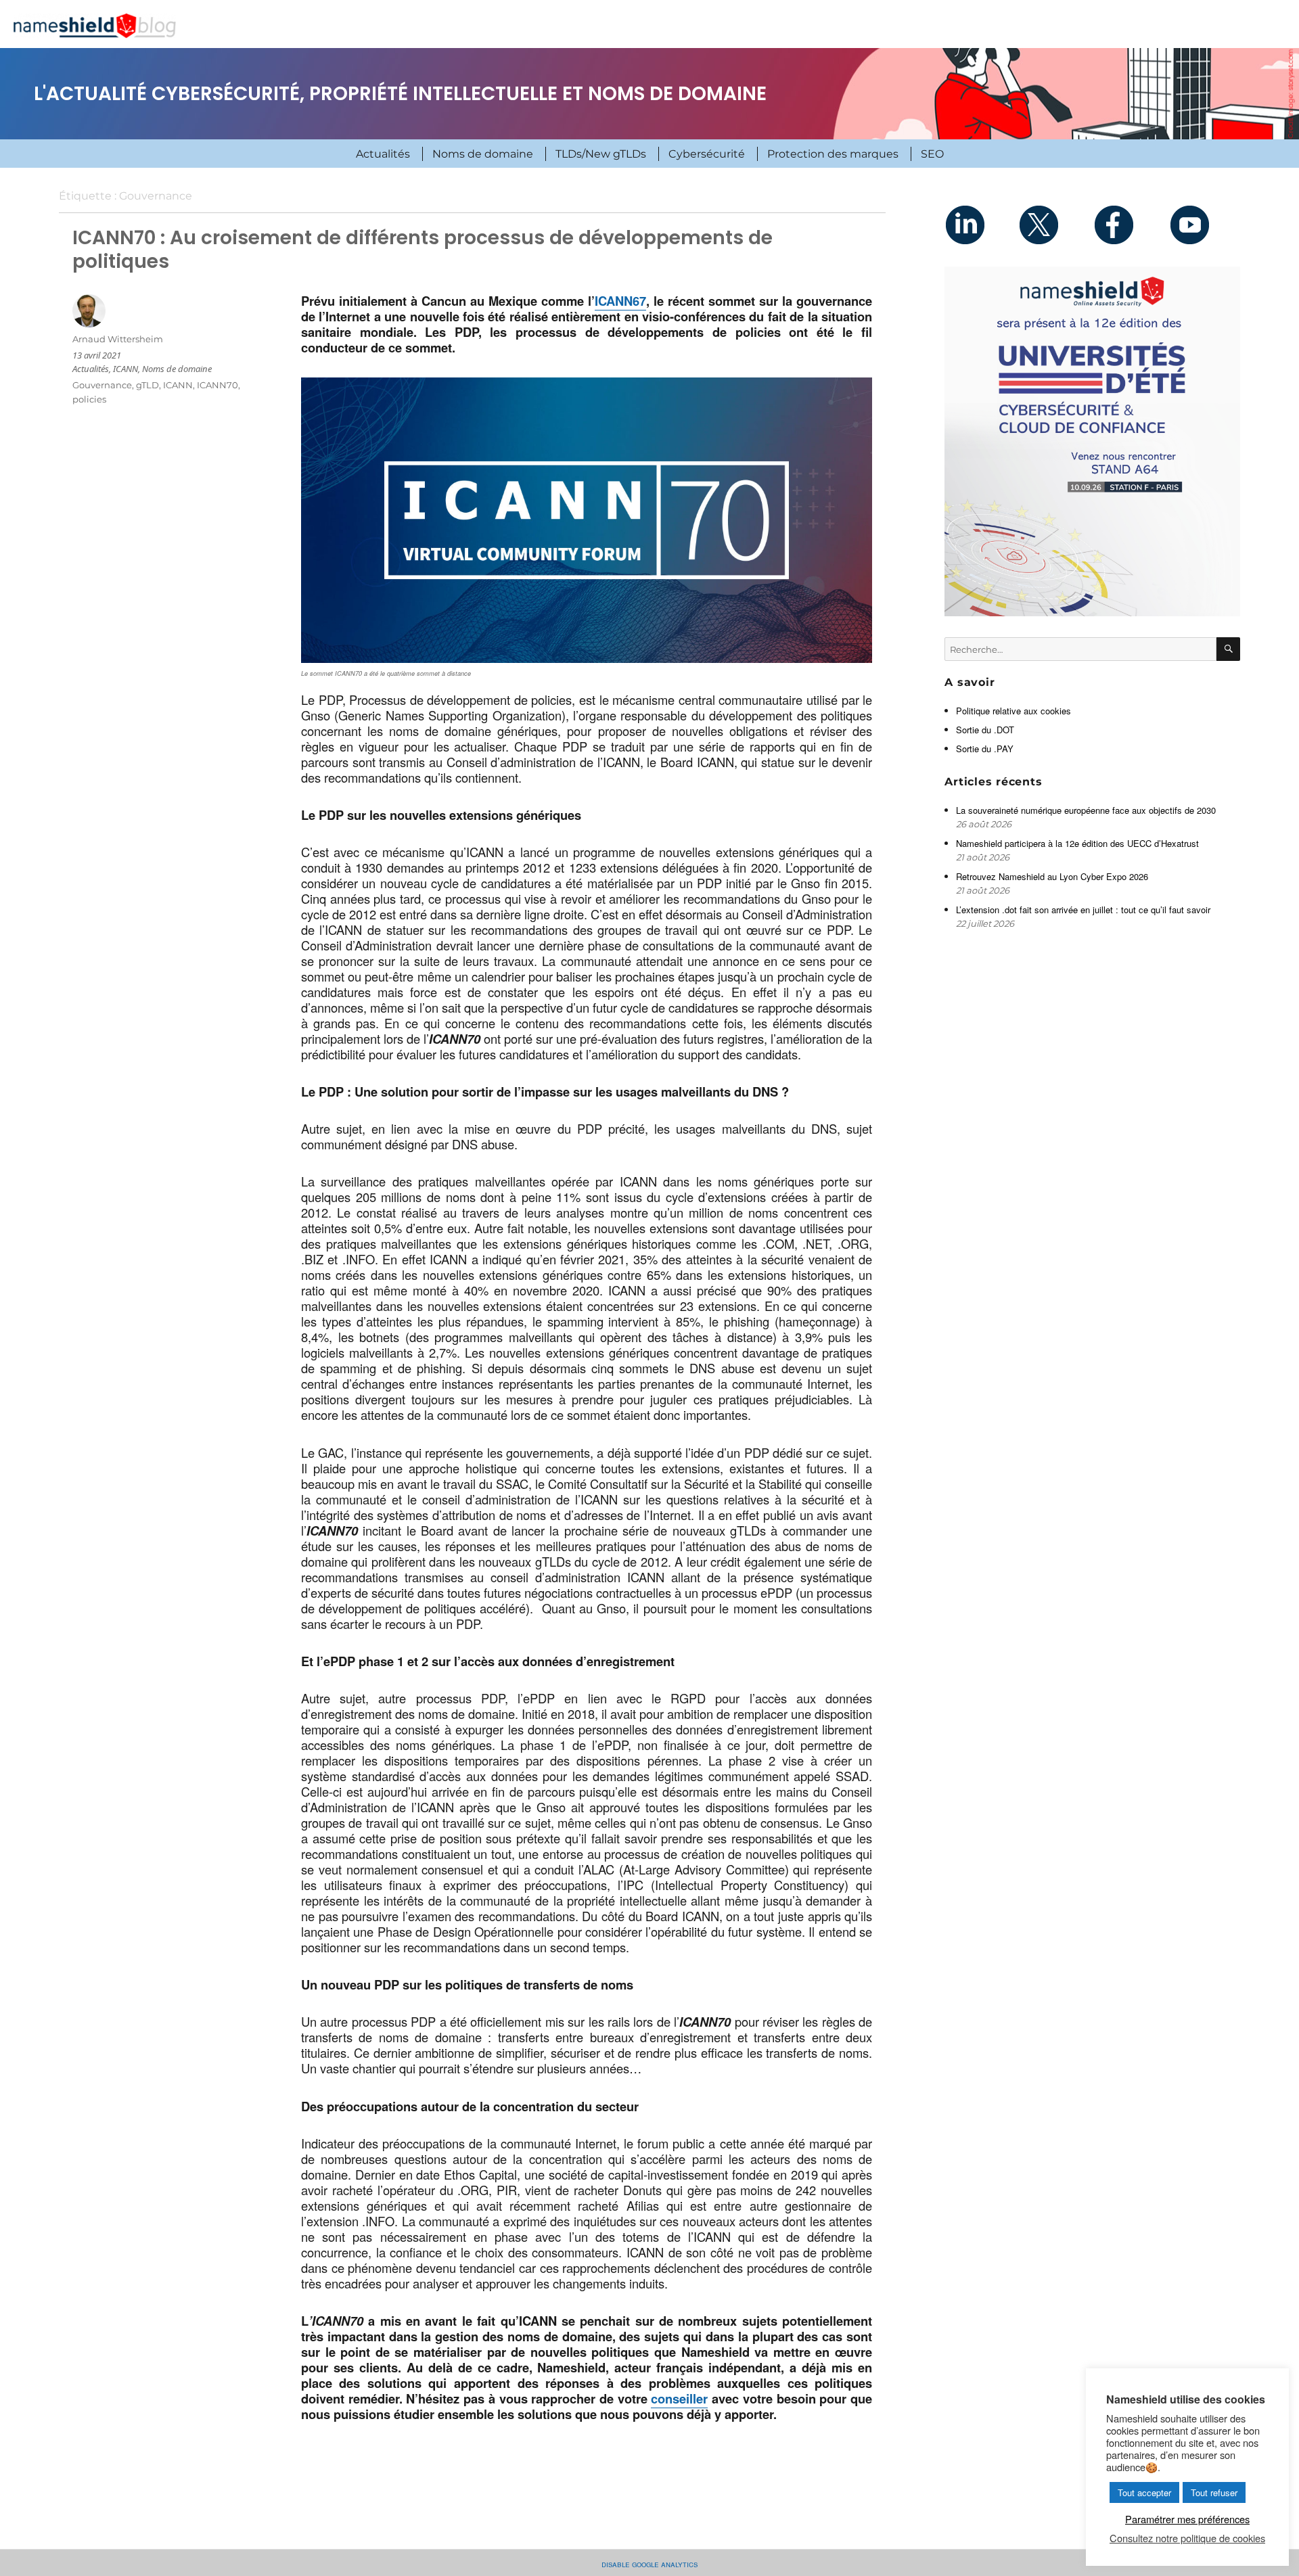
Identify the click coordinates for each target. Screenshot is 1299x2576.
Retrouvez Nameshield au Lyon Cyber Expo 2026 (1052, 876)
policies (89, 399)
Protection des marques (833, 154)
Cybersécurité (707, 154)
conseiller (679, 2398)
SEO (932, 154)
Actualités (383, 154)
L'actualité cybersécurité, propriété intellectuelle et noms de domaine (400, 94)
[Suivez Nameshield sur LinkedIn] (981, 225)
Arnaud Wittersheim (118, 339)
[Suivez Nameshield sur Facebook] (1130, 225)
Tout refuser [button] (1214, 2492)
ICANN (126, 369)
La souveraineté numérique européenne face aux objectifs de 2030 (1087, 810)
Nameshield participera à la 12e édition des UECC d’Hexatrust (1079, 843)
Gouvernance (102, 385)
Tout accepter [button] (1144, 2492)
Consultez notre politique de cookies (1187, 2538)
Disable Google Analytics (649, 2563)
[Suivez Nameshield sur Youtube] (1203, 225)
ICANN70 (218, 385)
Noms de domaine (483, 154)
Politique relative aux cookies (1013, 711)
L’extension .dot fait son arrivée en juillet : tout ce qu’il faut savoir (1083, 910)
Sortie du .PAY (985, 749)
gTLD (147, 385)
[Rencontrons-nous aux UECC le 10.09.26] (1092, 441)
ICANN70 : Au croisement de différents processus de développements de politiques (423, 249)
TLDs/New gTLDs (601, 154)
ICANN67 (620, 301)
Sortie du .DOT (985, 730)
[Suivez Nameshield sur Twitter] (1055, 225)
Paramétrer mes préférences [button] (1187, 2519)
